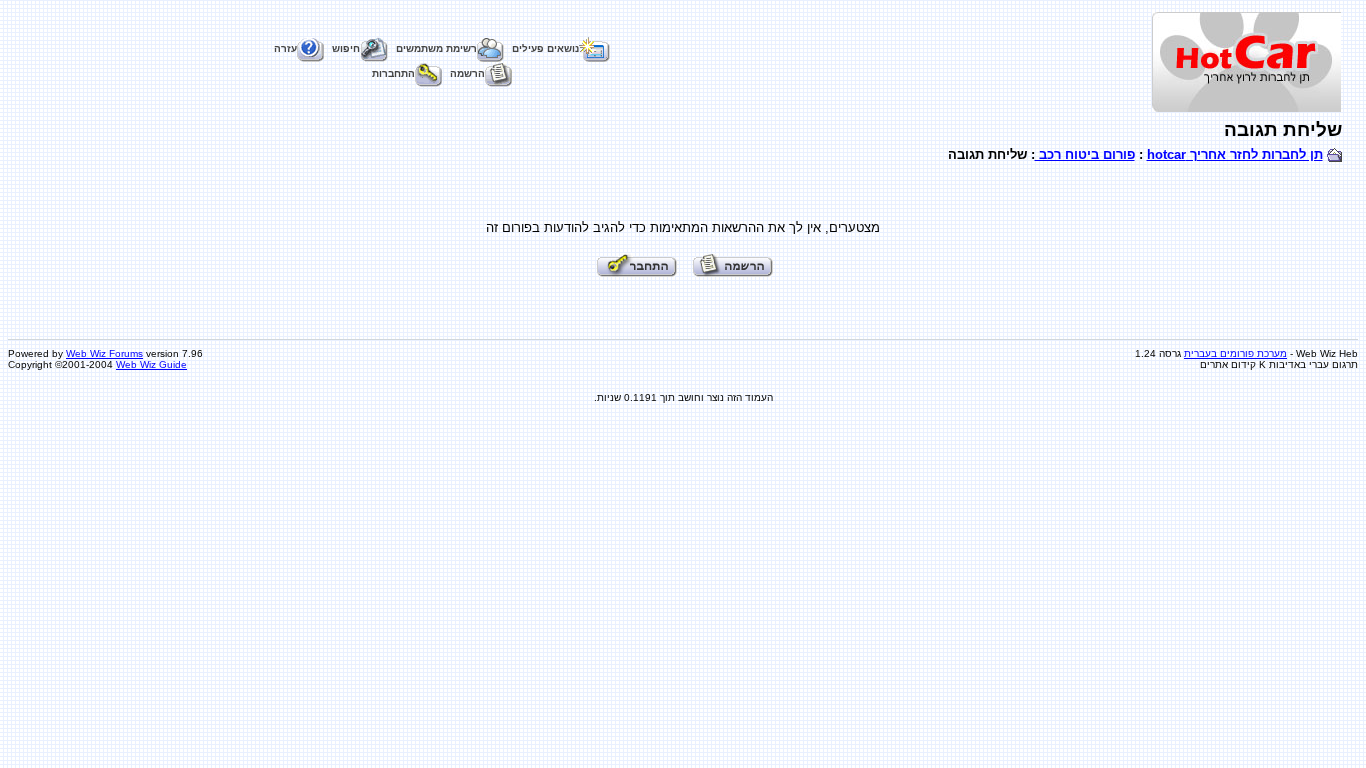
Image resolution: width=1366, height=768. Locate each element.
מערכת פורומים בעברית (1235, 353)
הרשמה (467, 73)
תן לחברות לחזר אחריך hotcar (1235, 154)
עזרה (285, 48)
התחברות (393, 73)
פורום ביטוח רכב (1085, 154)
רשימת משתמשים (436, 48)
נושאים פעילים (545, 48)
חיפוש (346, 48)
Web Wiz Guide (151, 364)
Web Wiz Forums (104, 353)
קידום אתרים (1228, 364)
